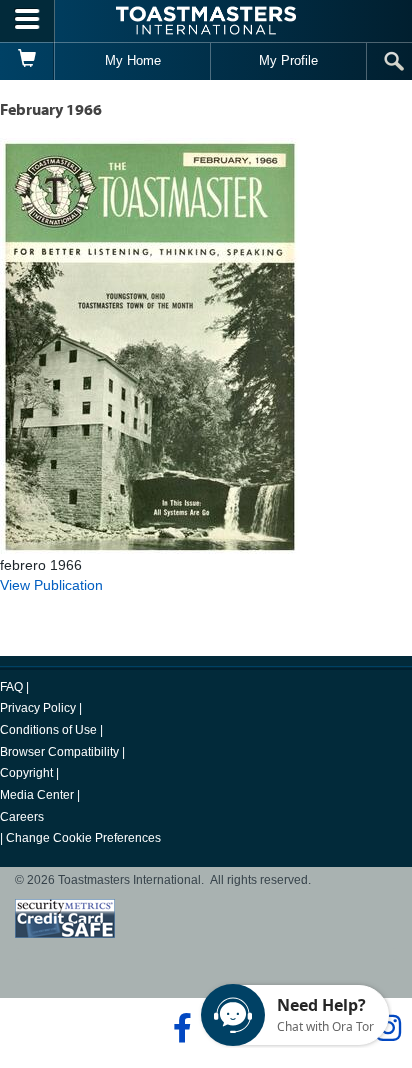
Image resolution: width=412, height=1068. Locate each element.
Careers (22, 817)
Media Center (37, 795)
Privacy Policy (38, 708)
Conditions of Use (48, 730)
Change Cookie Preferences (83, 838)
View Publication (51, 585)
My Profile (288, 60)
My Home (133, 60)
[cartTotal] (27, 61)
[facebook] (179, 1028)
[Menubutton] (27, 21)
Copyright (26, 773)
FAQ (11, 687)
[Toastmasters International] (206, 20)
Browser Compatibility (59, 752)
